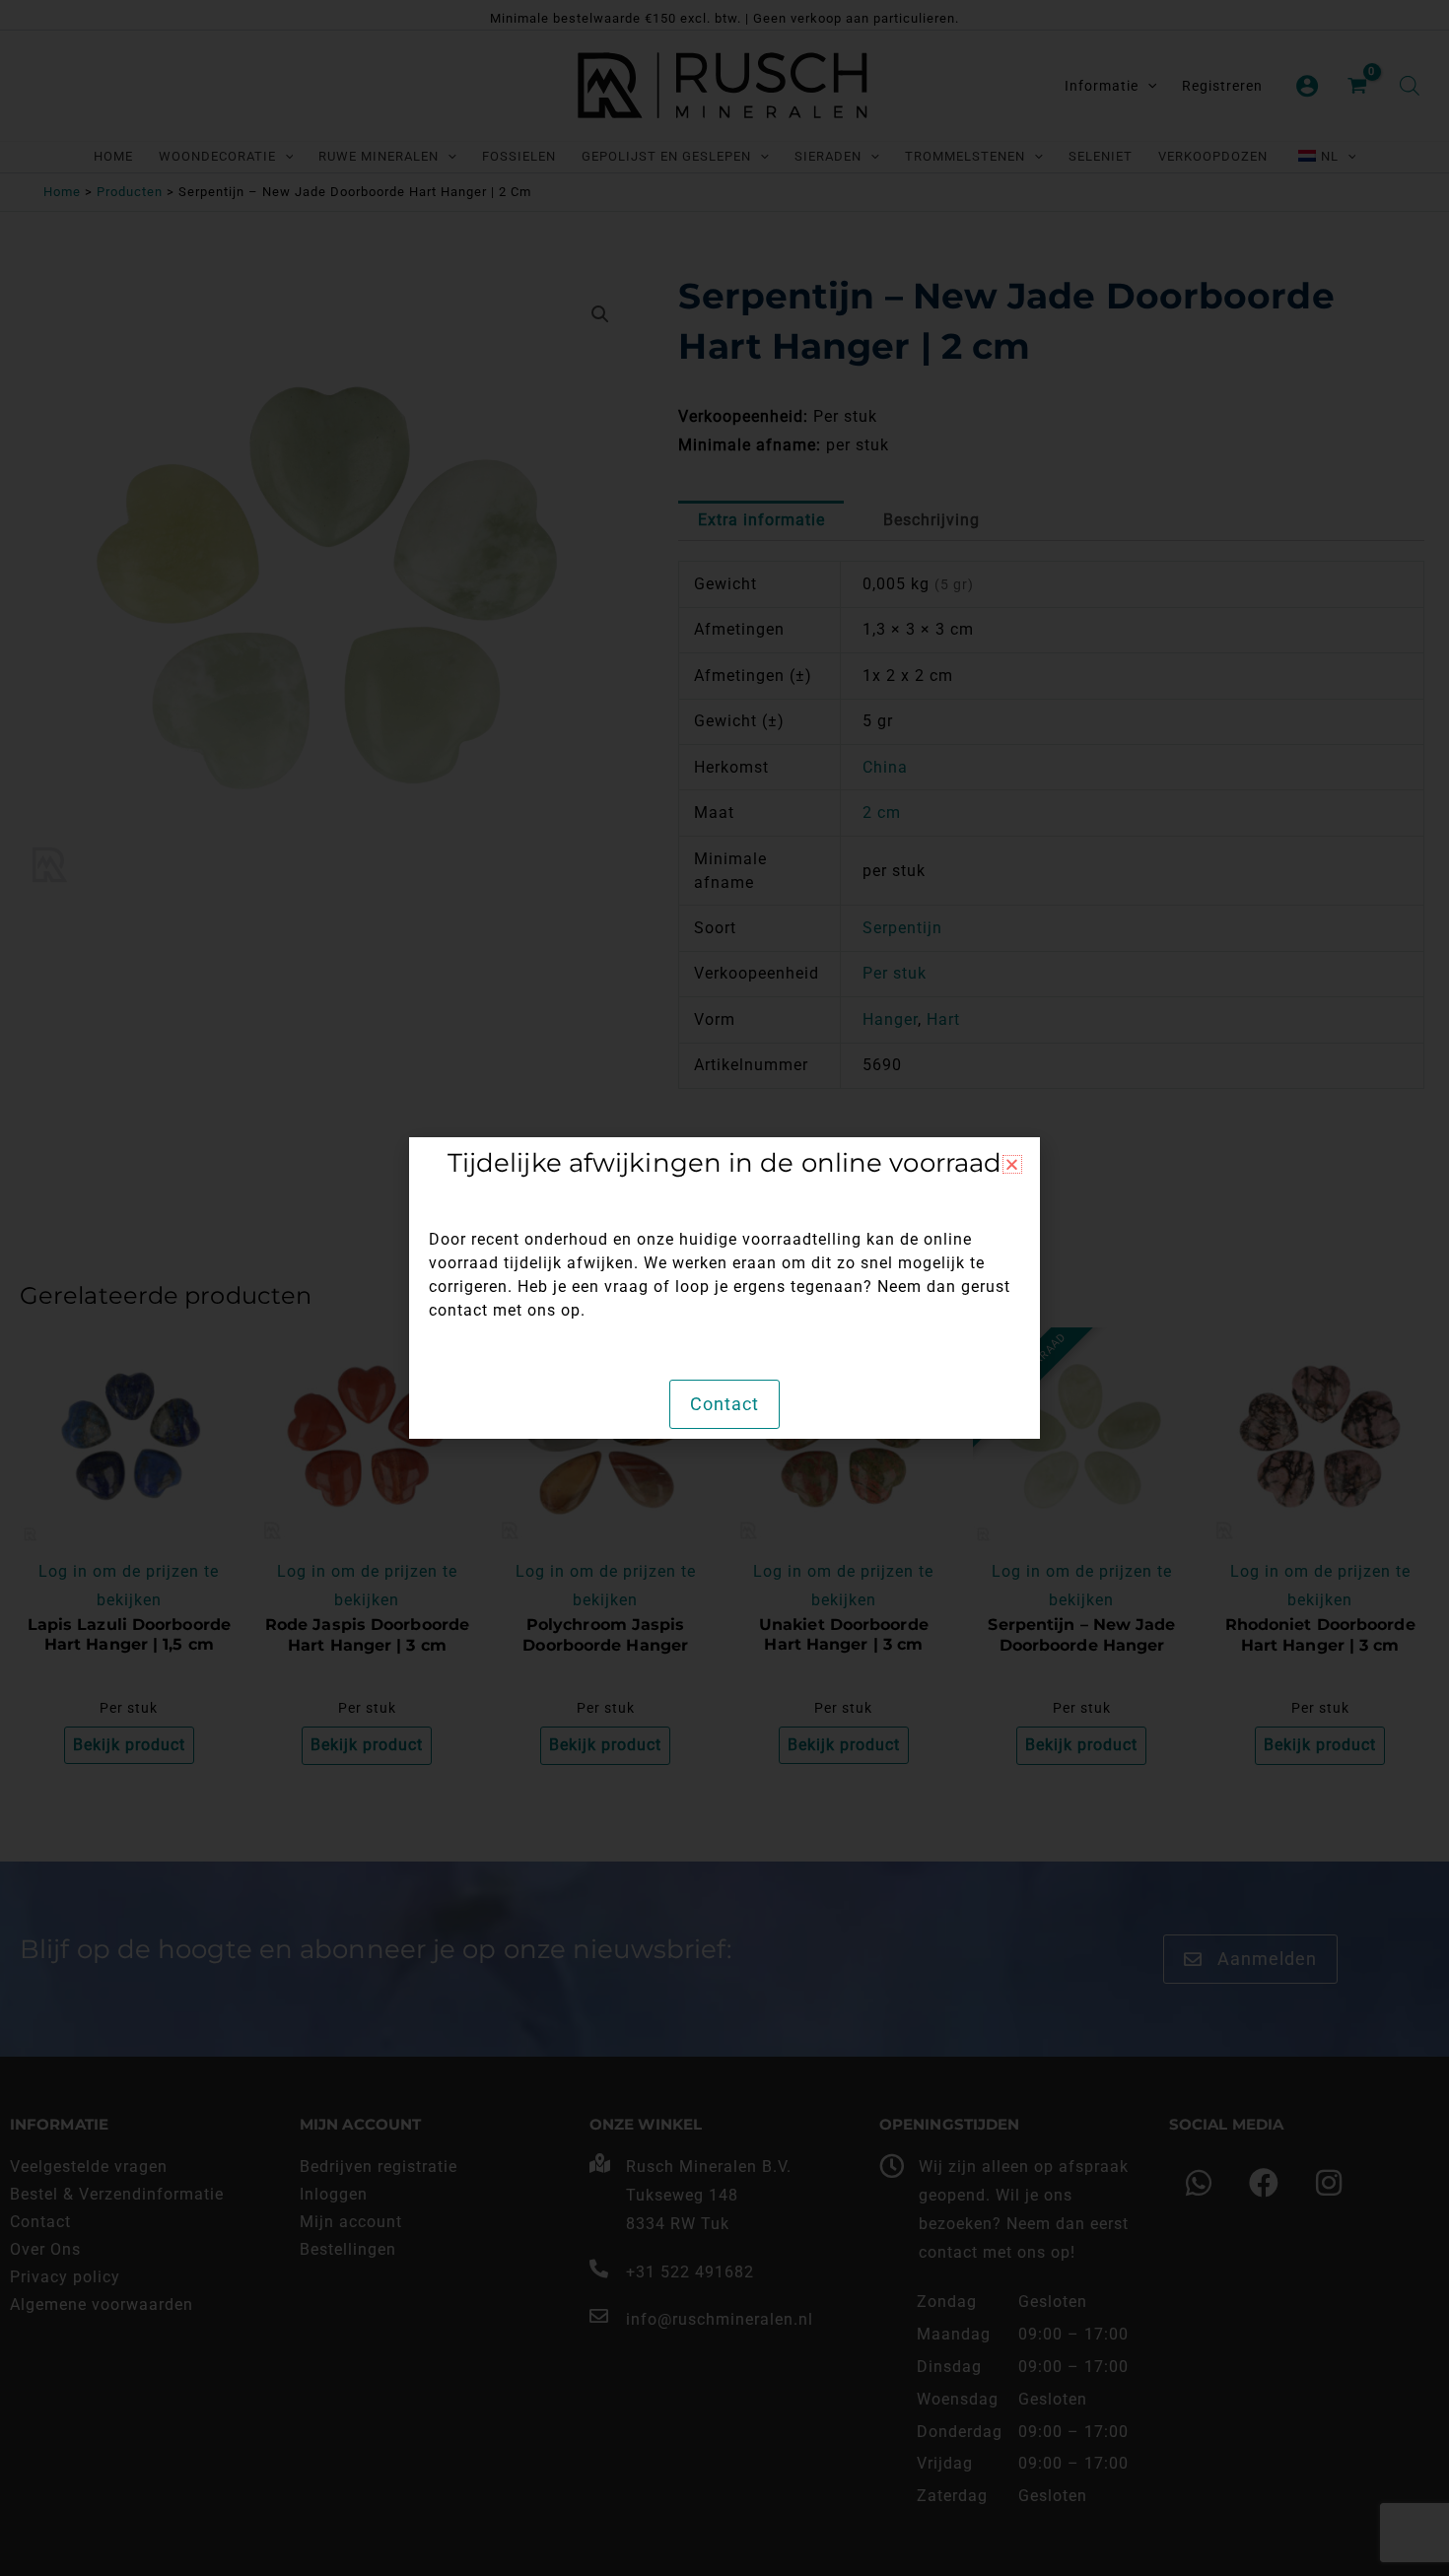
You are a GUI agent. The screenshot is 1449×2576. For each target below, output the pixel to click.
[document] (724, 1288)
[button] (1012, 1164)
